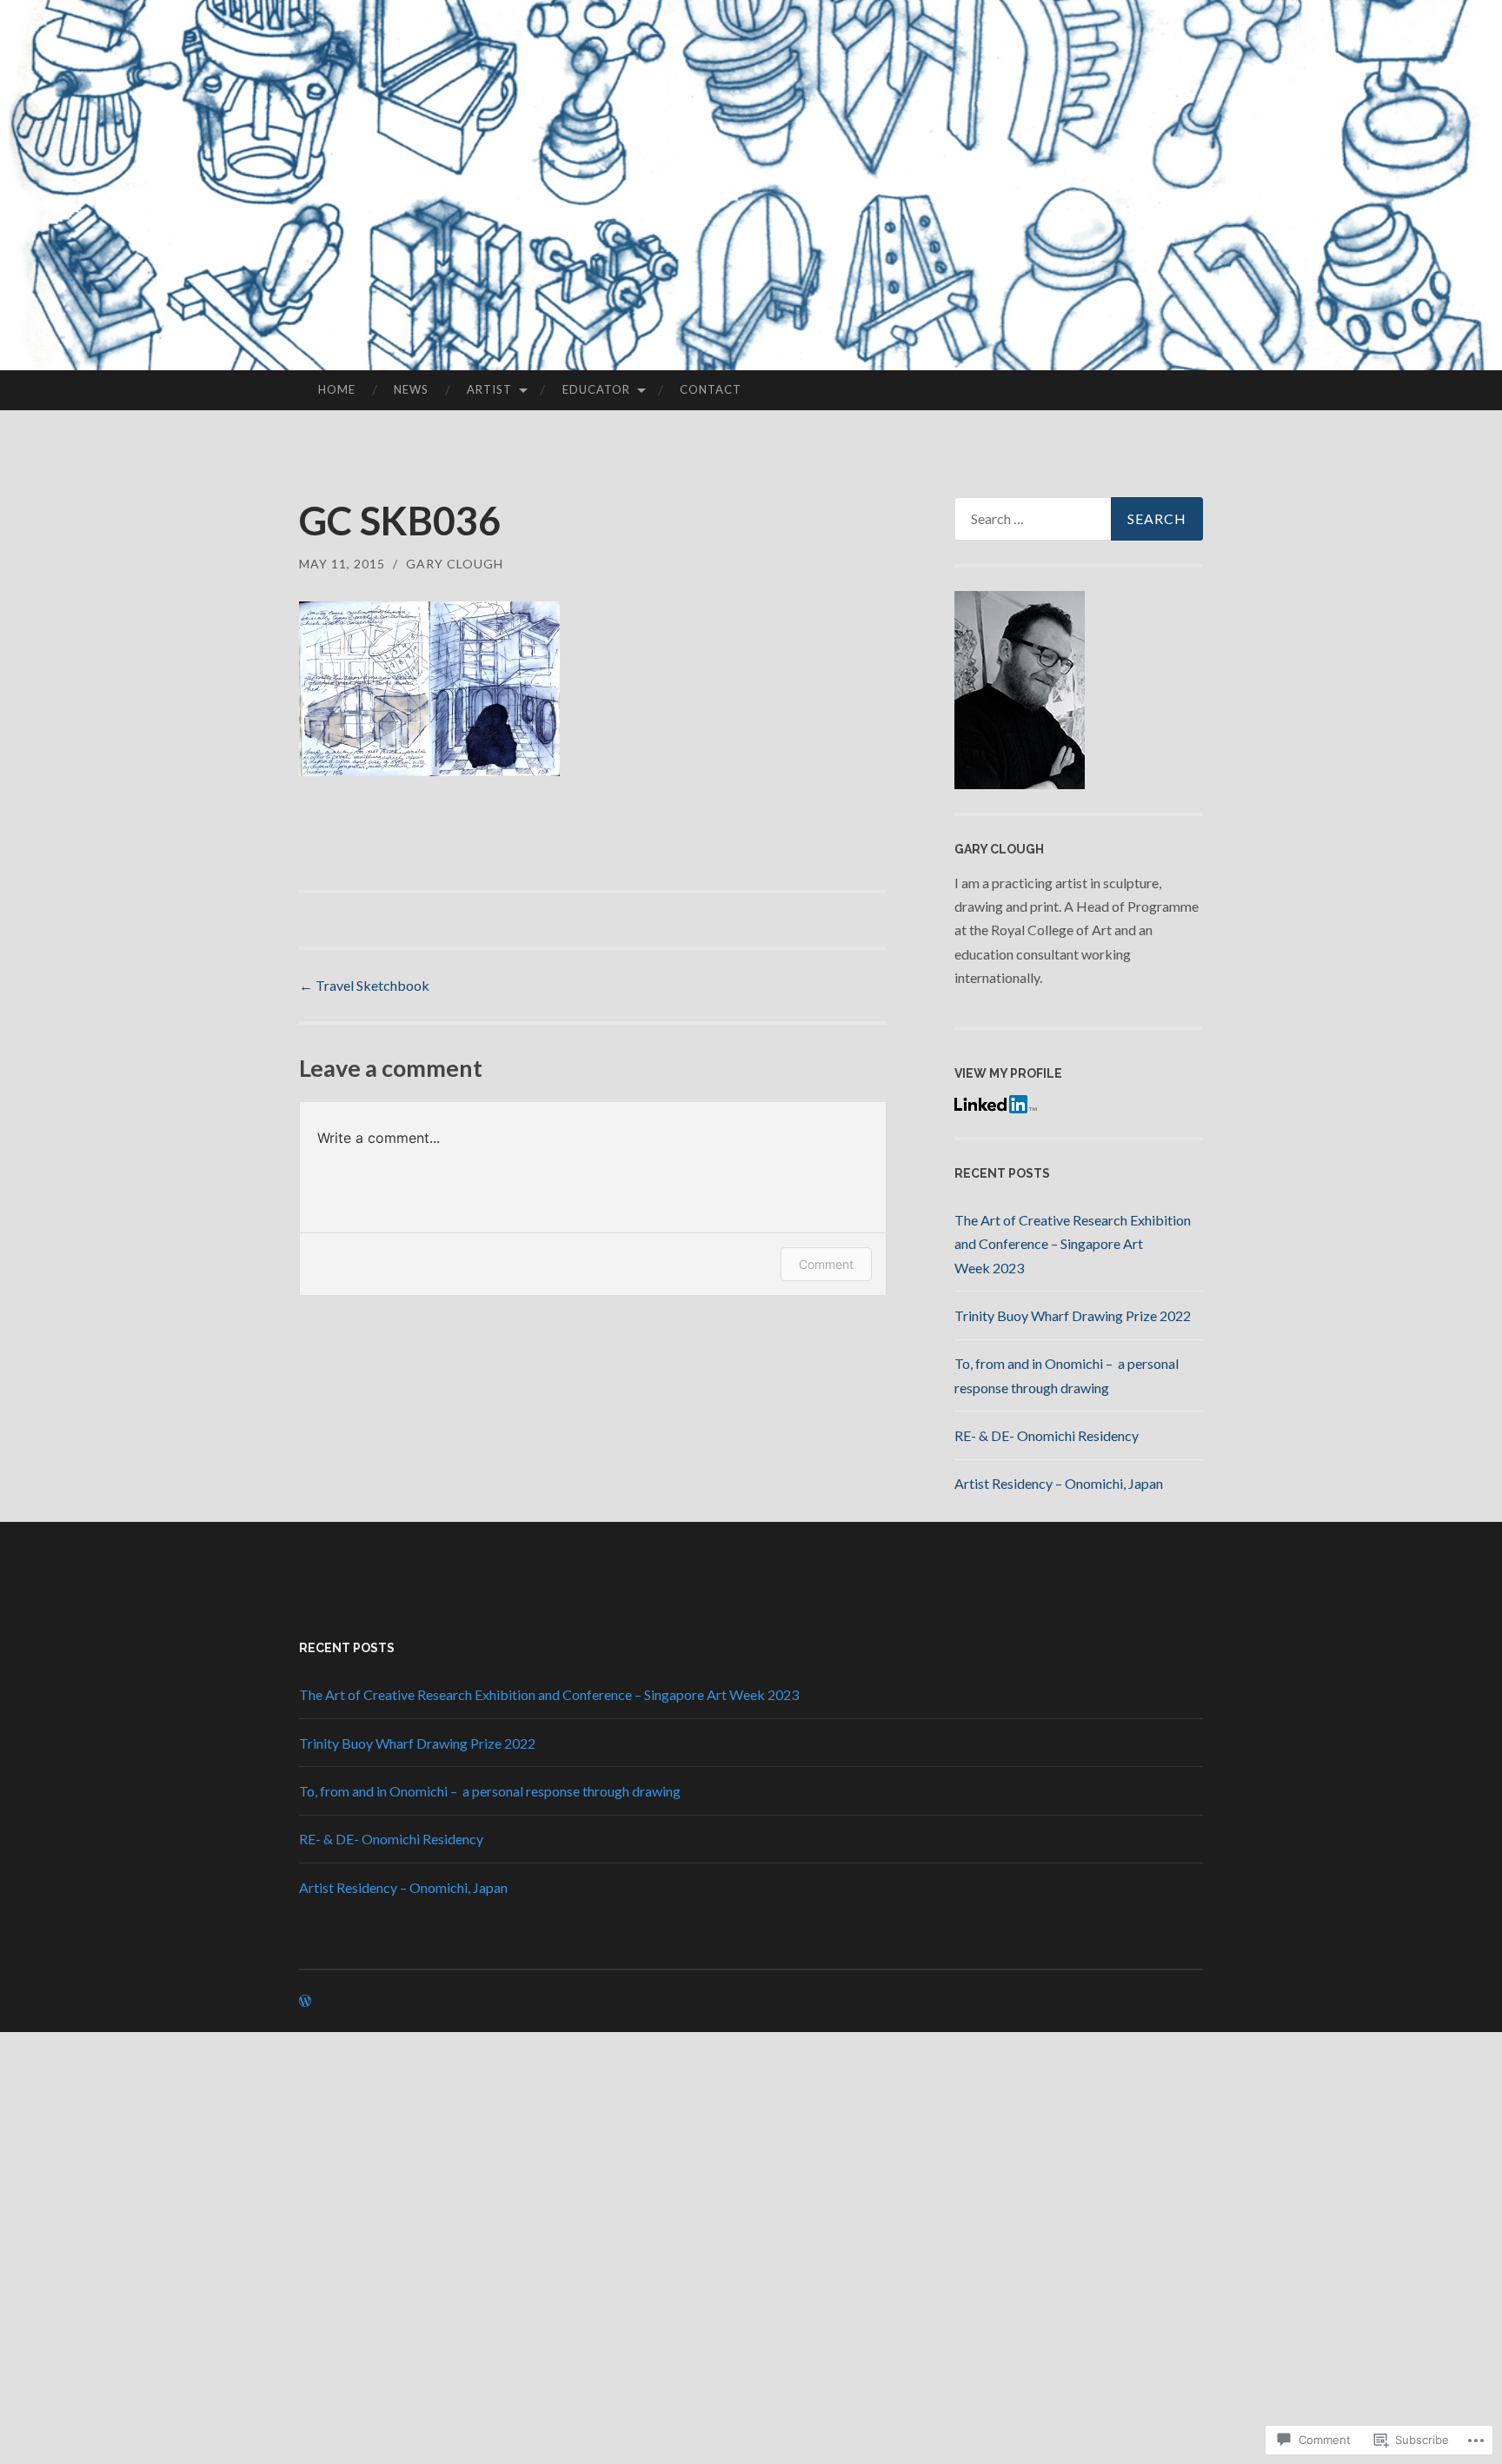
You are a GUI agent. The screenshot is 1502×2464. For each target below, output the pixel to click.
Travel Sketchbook (364, 985)
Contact (711, 389)
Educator (596, 389)
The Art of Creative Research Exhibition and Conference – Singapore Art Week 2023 (1073, 1243)
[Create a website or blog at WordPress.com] (305, 2001)
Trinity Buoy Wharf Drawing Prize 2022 (1073, 1315)
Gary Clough (455, 564)
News (411, 389)
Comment (826, 1264)
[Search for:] (1079, 519)
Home (337, 389)
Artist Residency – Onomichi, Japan (1059, 1483)
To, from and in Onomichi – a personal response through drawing (490, 1791)
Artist (489, 389)
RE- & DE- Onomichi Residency (1047, 1435)
